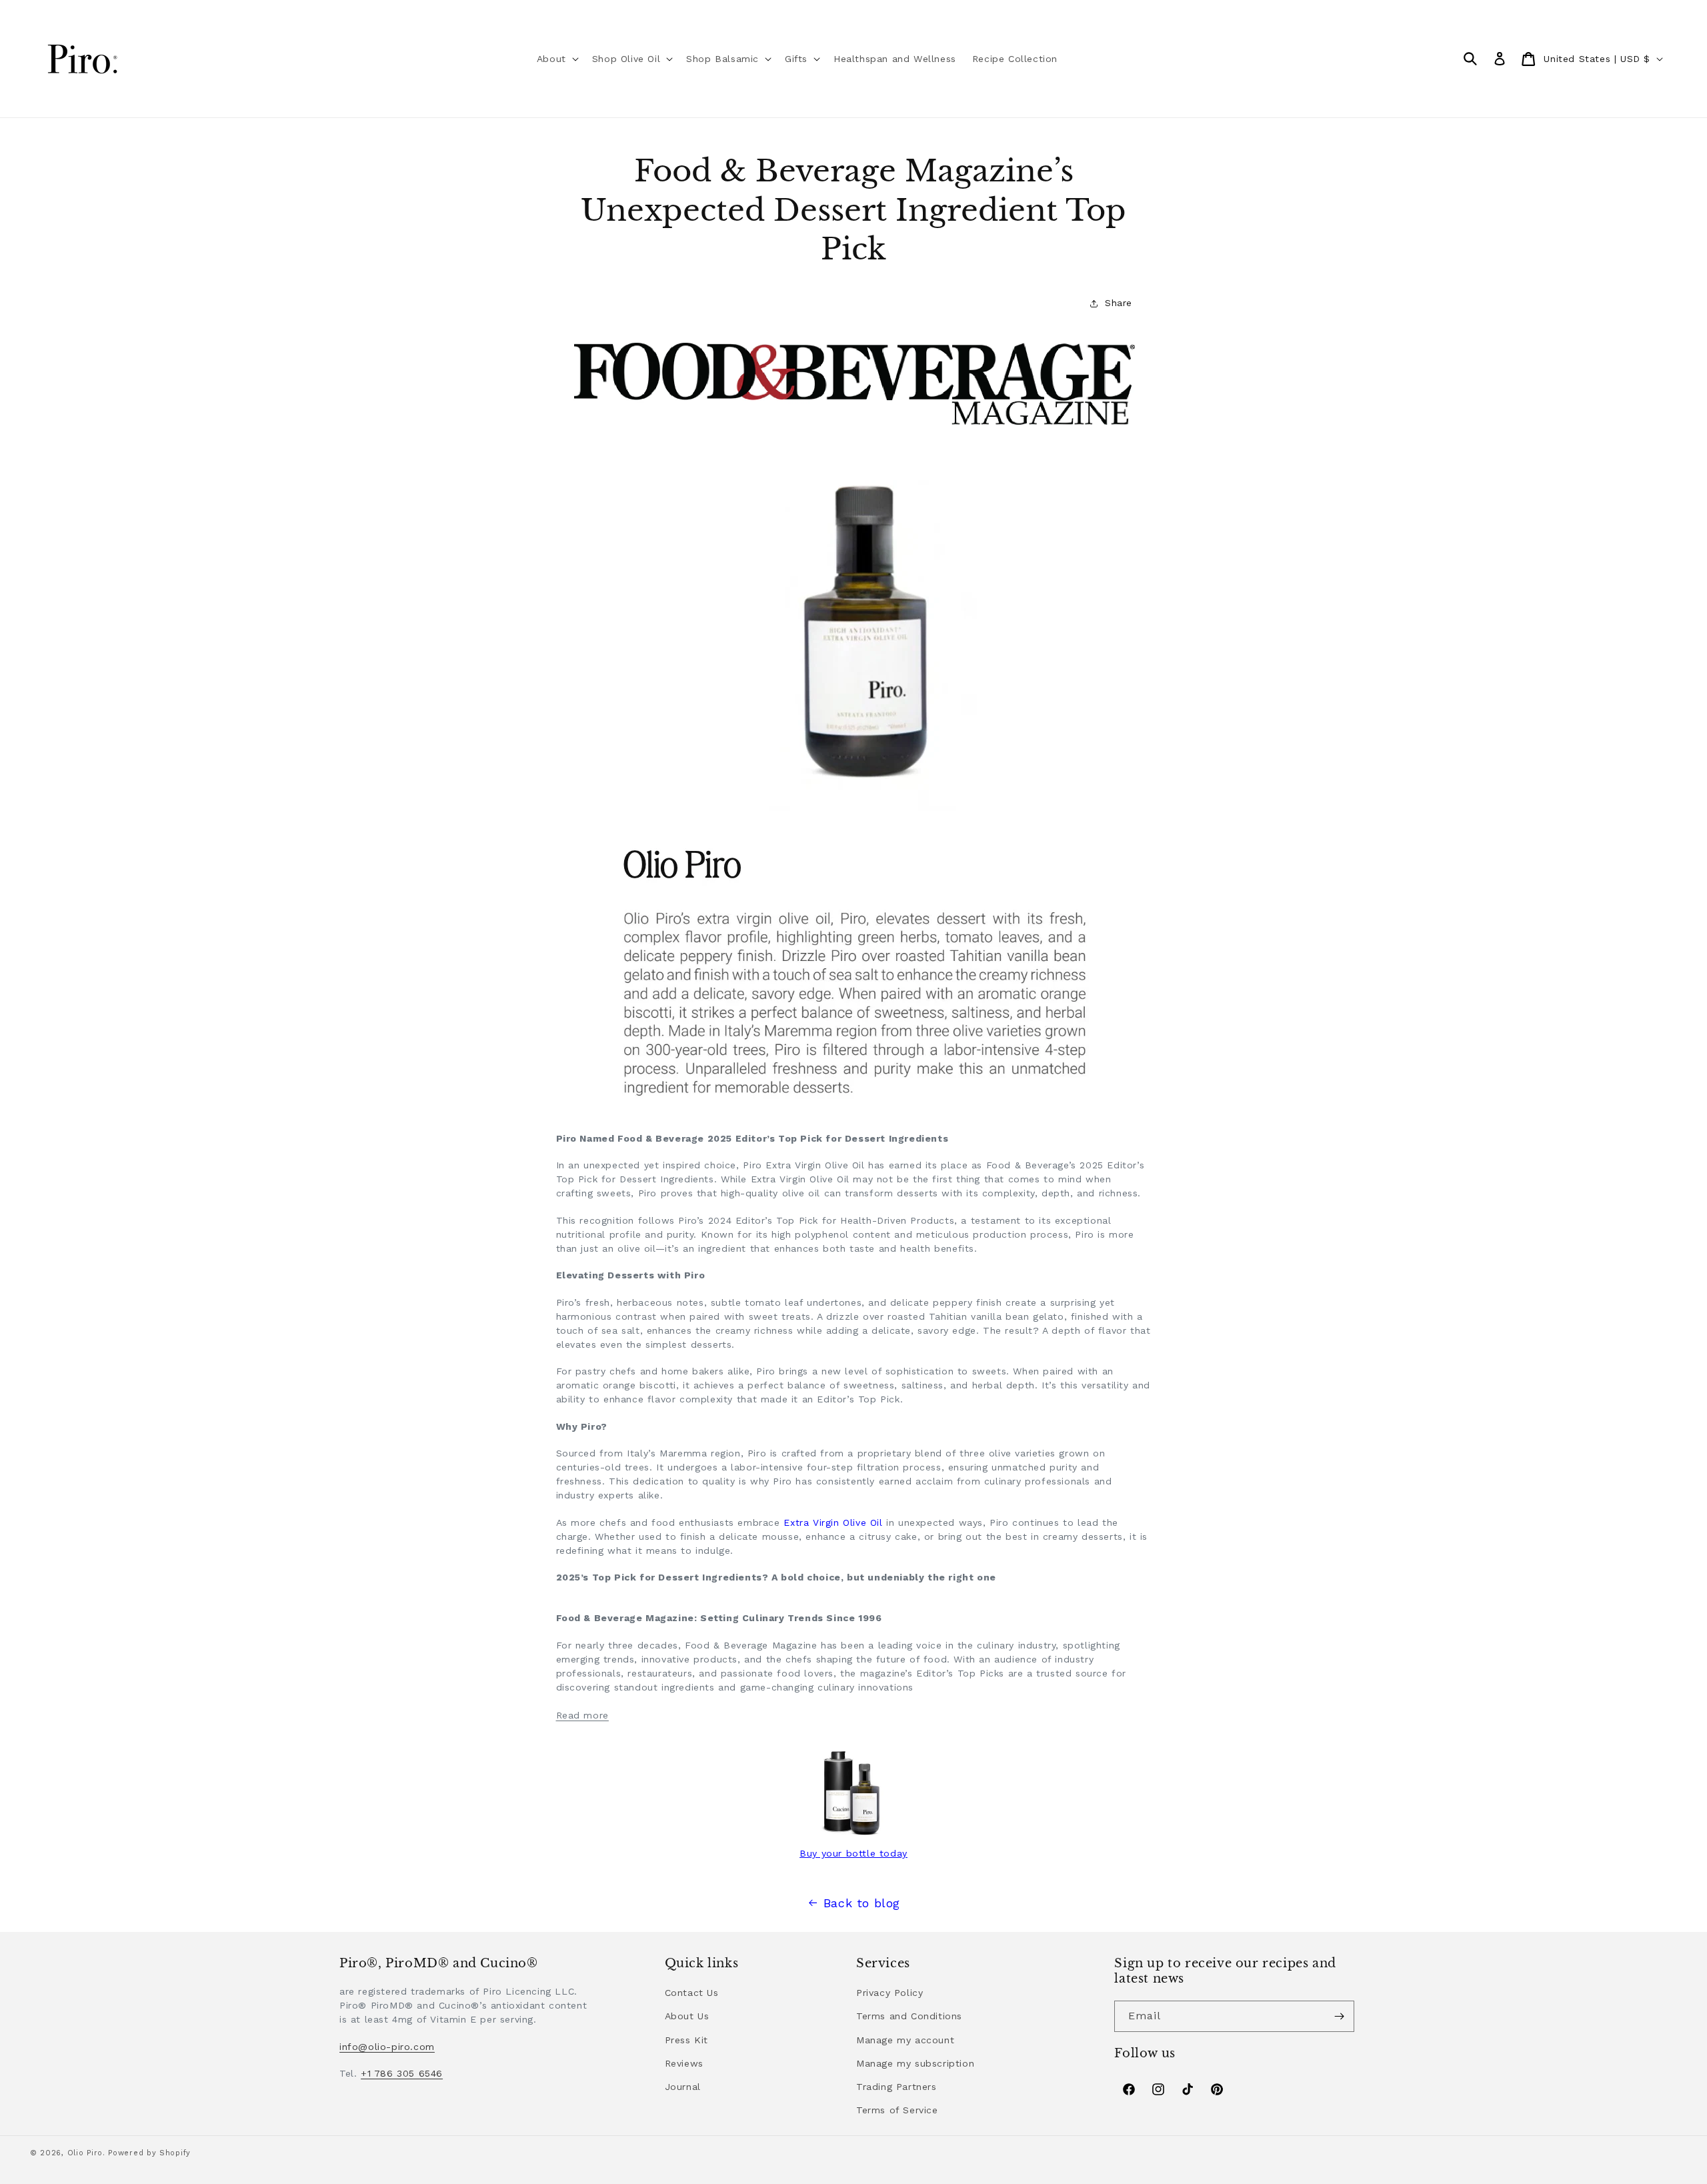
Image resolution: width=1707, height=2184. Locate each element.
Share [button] (1119, 303)
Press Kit (686, 2040)
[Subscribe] (1339, 2016)
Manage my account (905, 2040)
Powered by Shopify (149, 2153)
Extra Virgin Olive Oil (835, 1522)
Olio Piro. (86, 2153)
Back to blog (862, 1903)
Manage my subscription (915, 2063)
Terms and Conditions (909, 2016)
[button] (556, 59)
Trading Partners (897, 2087)
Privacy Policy (890, 1993)
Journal (683, 2087)
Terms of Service (897, 2110)
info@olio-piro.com (387, 2047)
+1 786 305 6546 (402, 2073)
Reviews (684, 2063)
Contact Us (692, 1993)
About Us (687, 2016)
